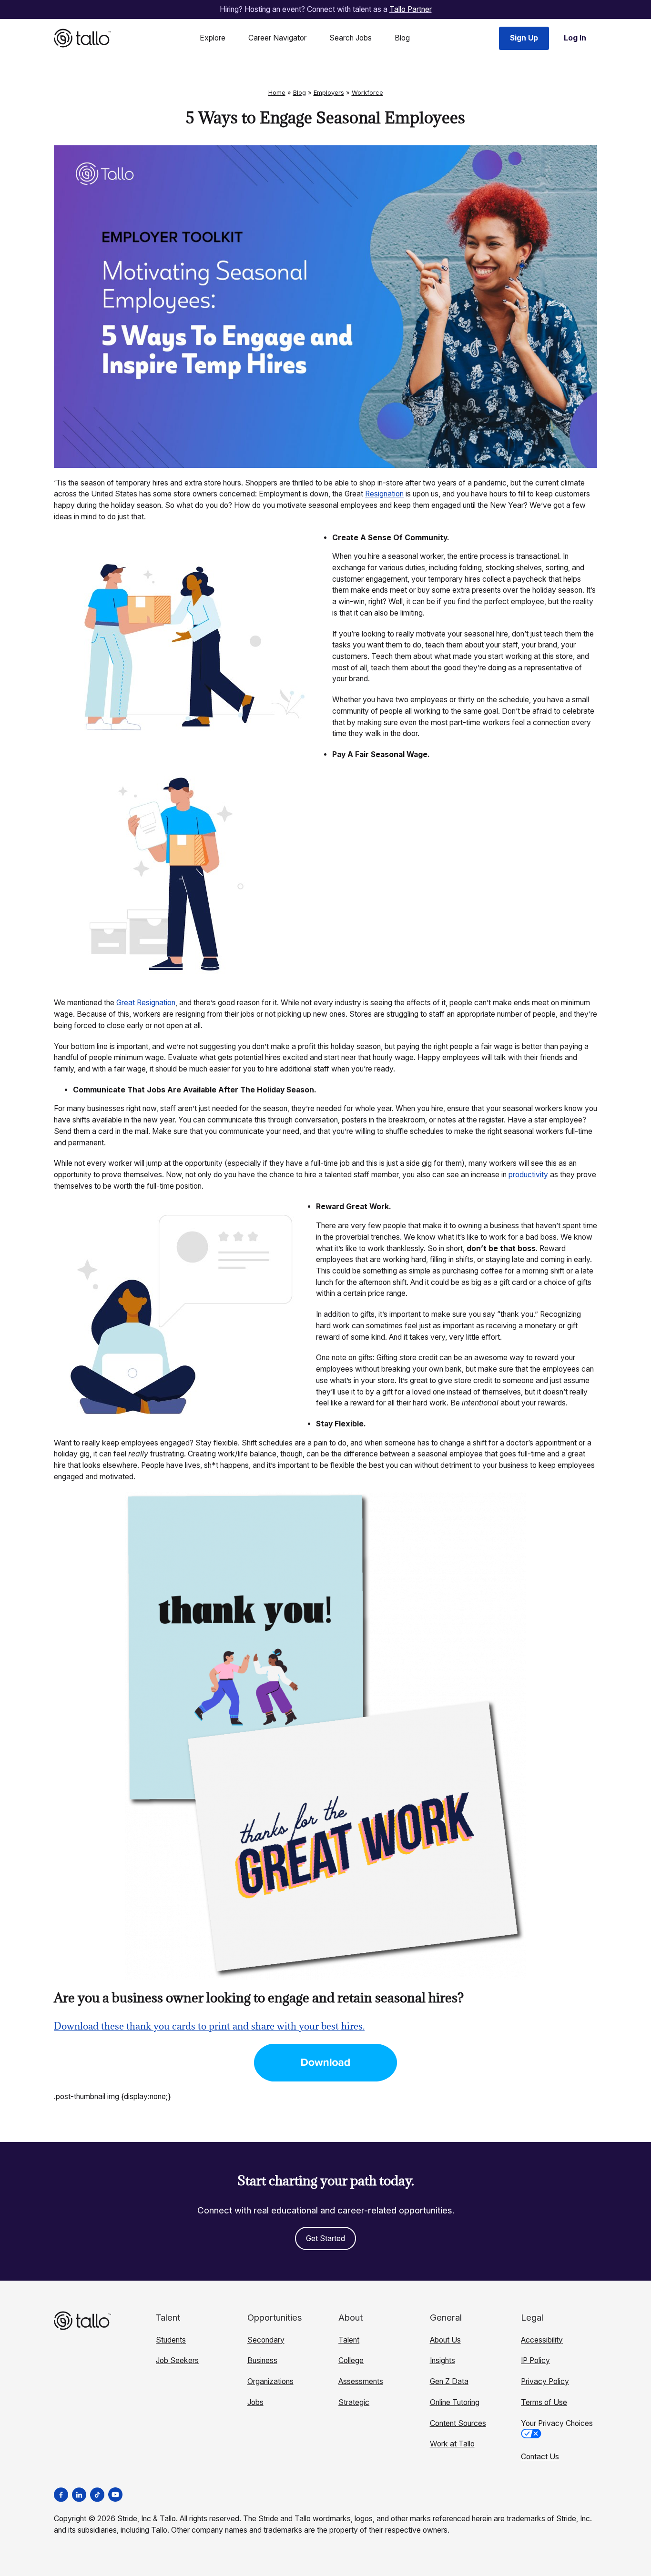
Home (277, 92)
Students (171, 2340)
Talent (349, 2340)
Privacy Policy (545, 2381)
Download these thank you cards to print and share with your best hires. (209, 2026)
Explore (213, 38)
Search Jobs (351, 38)
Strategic (354, 2402)
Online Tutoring (455, 2402)
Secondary (266, 2340)
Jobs (255, 2402)
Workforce (367, 92)
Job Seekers (177, 2360)
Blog (402, 38)
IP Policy (535, 2360)
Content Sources (458, 2423)
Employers (329, 92)
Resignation (384, 494)
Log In (575, 38)
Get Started (325, 2238)
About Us (445, 2340)
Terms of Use (544, 2402)
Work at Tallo (452, 2444)
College (351, 2360)
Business (262, 2360)
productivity (528, 1175)
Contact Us (540, 2457)
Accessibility (542, 2340)
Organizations (270, 2381)
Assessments (361, 2381)
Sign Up (524, 38)
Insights (442, 2360)
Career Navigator (277, 38)
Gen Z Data (449, 2381)
